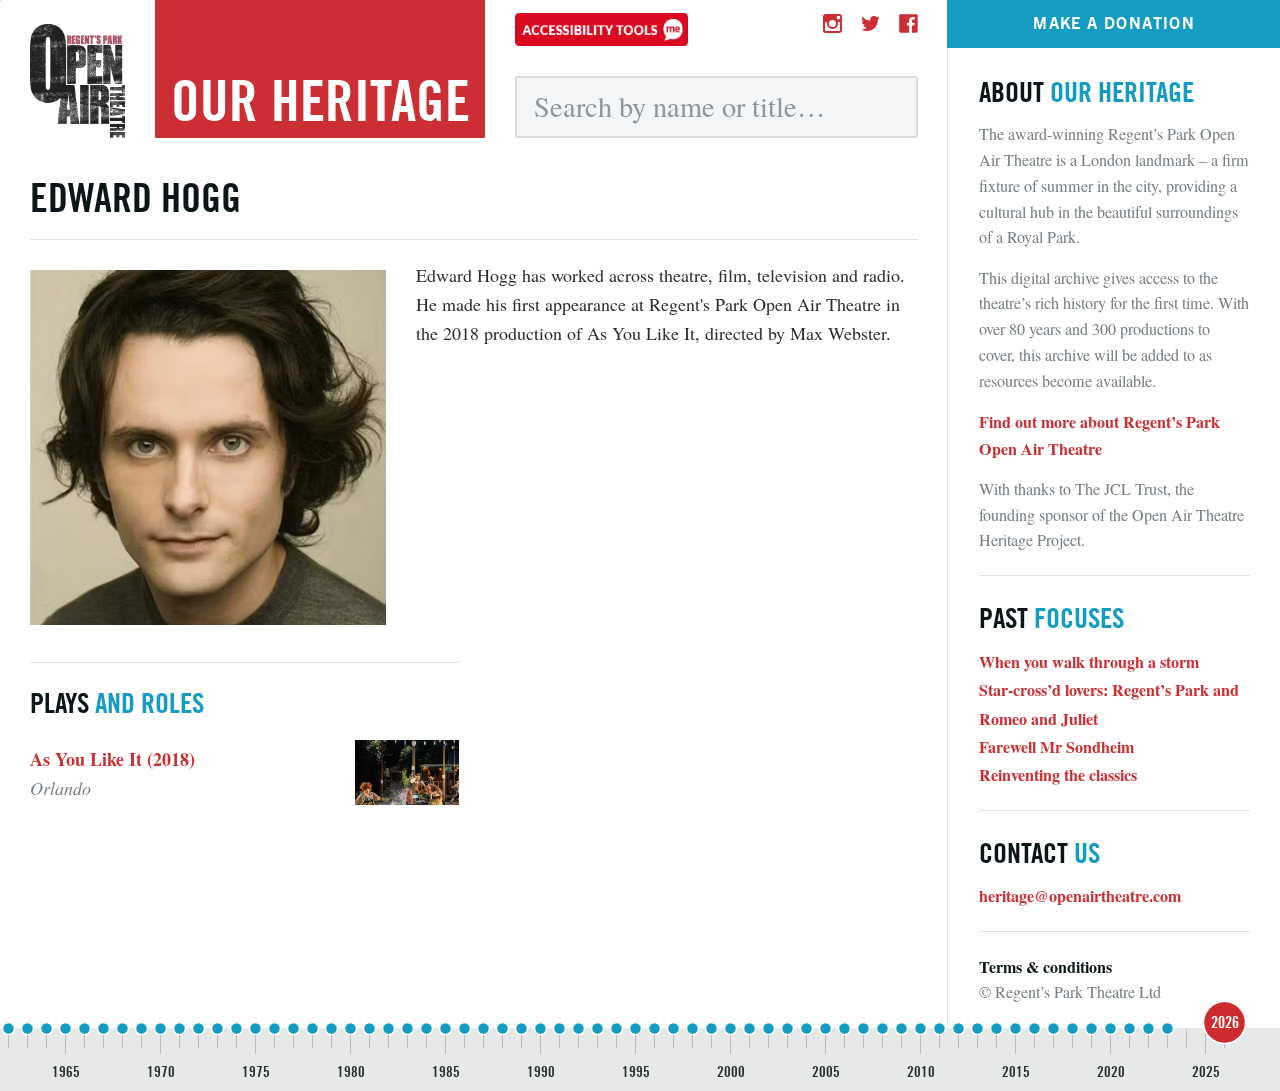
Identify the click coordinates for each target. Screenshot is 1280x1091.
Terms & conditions (1045, 966)
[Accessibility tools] (601, 29)
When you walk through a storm (1089, 661)
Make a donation (1114, 22)
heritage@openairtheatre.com (1080, 895)
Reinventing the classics (1058, 774)
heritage (320, 101)
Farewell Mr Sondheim (1056, 746)
